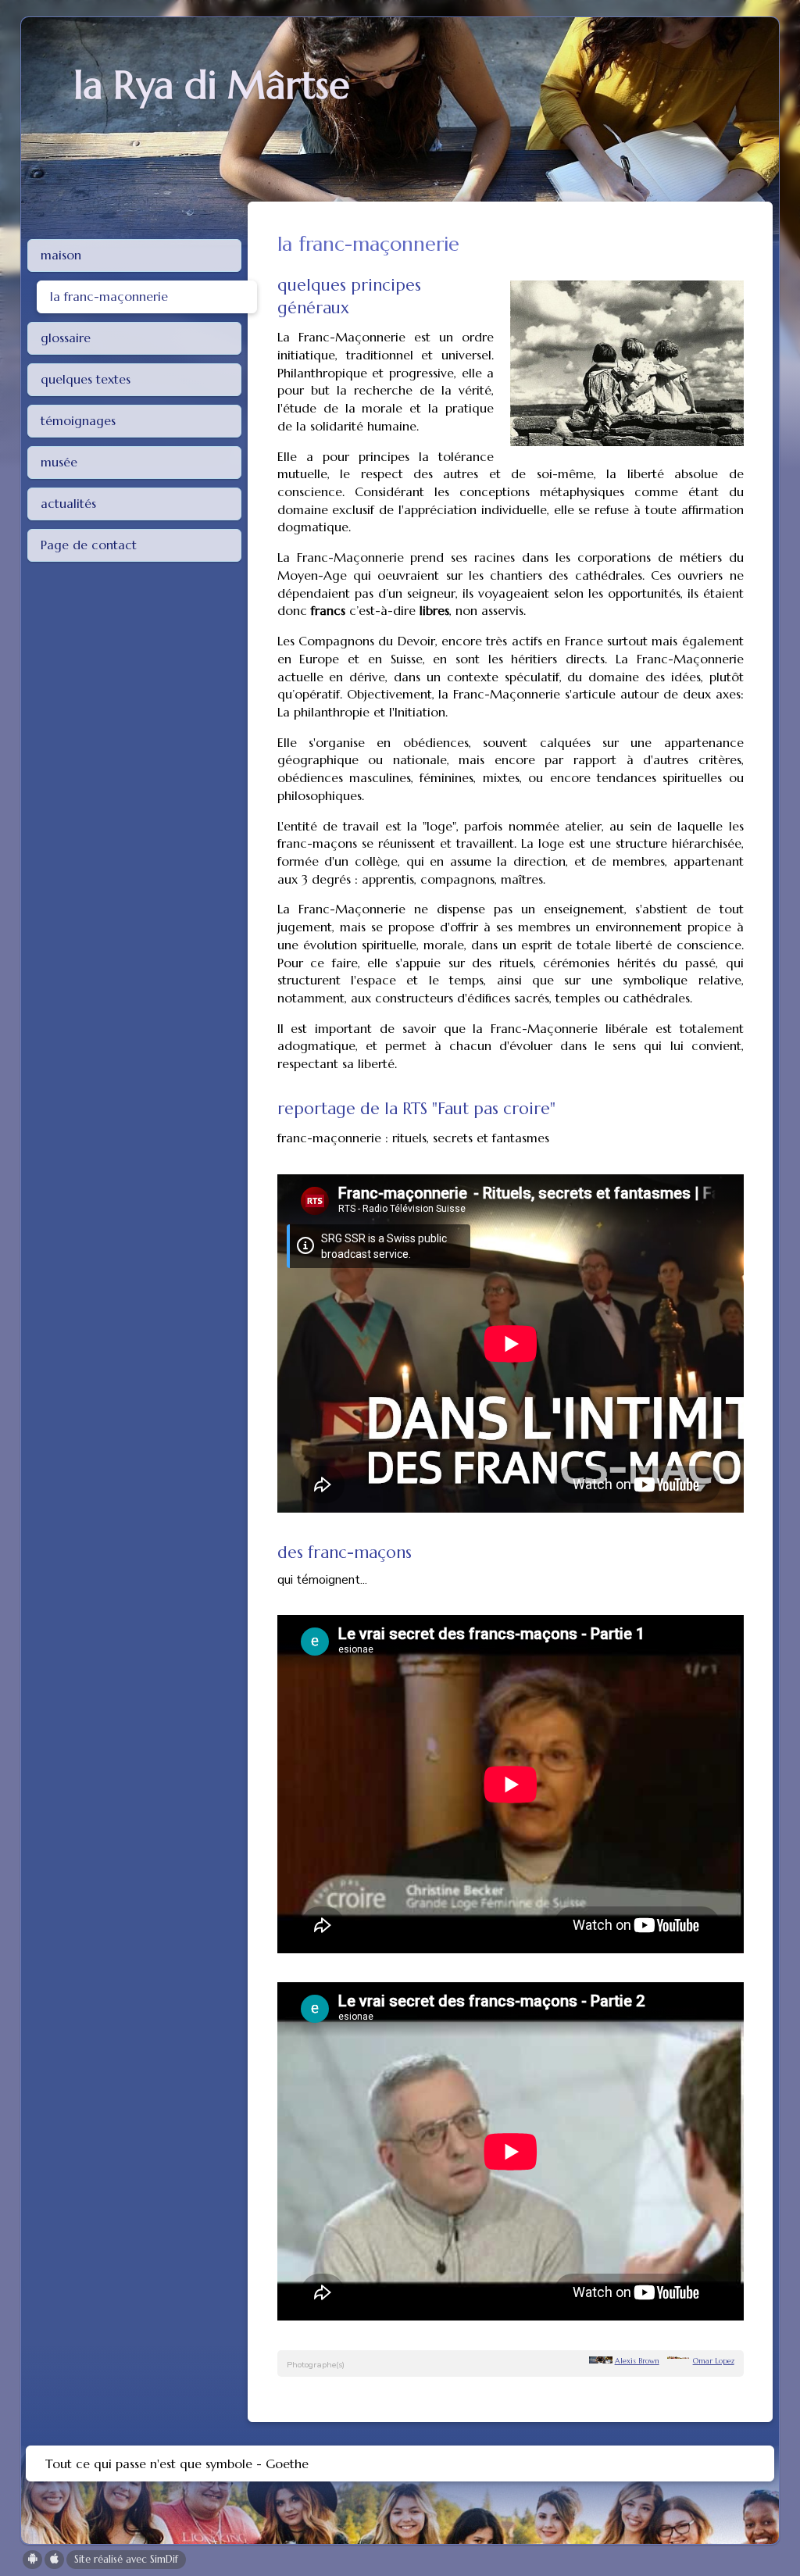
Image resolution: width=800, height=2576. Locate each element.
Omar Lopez (714, 2361)
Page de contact (89, 545)
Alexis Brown (637, 2361)
